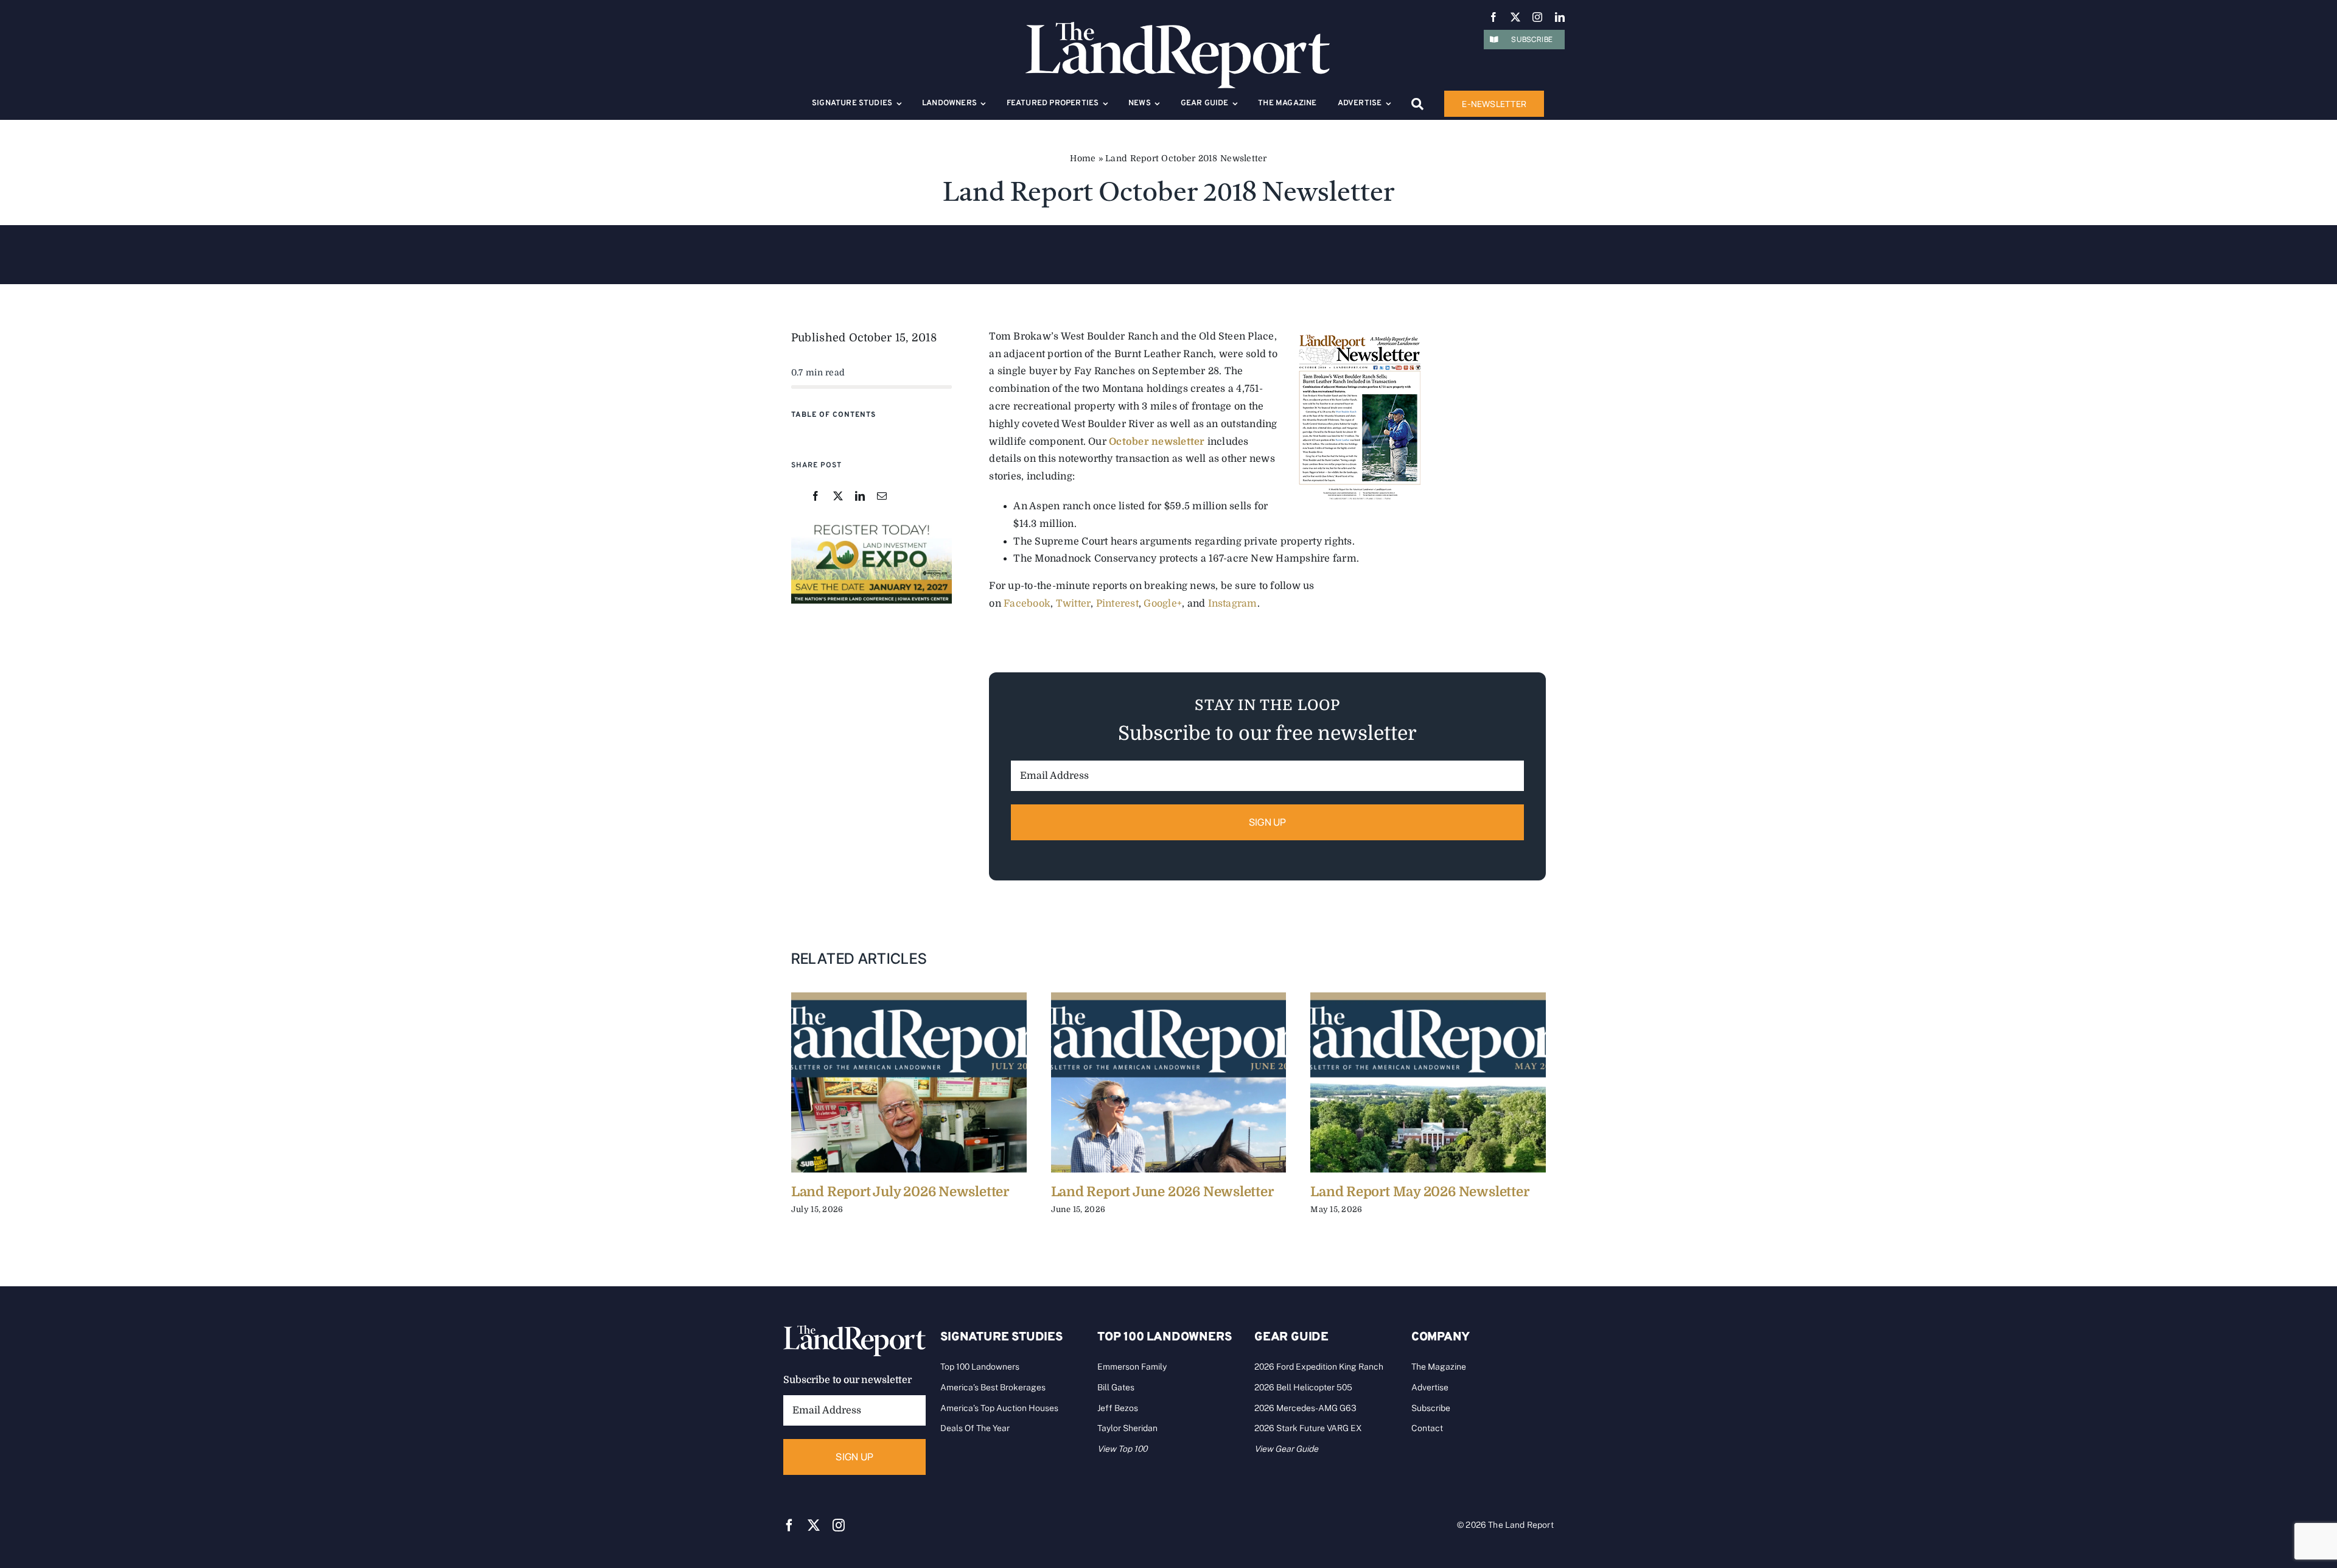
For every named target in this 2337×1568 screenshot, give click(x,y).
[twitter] (1515, 17)
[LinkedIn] (860, 497)
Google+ (1163, 604)
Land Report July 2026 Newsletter (900, 1192)
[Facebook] (816, 497)
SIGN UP (1268, 822)
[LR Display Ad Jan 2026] (872, 524)
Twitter (1074, 604)
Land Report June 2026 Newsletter (1162, 1192)
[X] (838, 497)
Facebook (1027, 604)
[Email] (882, 497)
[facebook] (1493, 17)
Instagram (1233, 604)
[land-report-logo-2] (1178, 27)
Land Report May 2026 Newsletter (1420, 1192)
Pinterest (1117, 604)
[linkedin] (1560, 17)
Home (1083, 158)
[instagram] (1537, 17)
